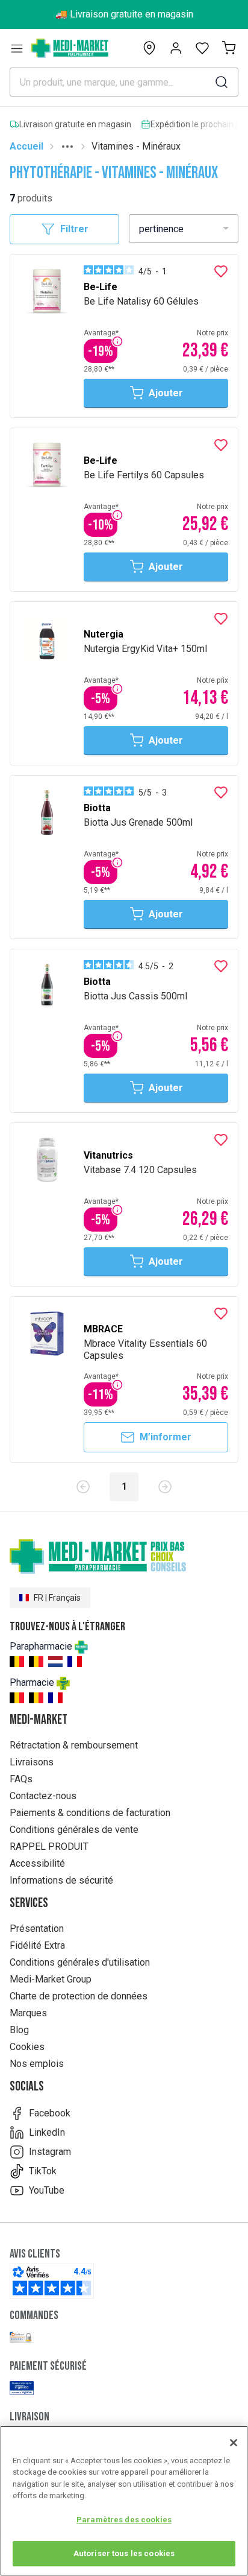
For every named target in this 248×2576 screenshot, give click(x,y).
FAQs (21, 1779)
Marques (28, 2013)
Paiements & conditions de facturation (90, 1813)
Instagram (50, 2152)
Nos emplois (37, 2064)
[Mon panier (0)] (229, 48)
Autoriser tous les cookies (124, 2553)
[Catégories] (17, 48)
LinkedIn (47, 2132)
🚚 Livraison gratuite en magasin (124, 14)
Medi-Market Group (51, 1979)
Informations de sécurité (61, 1880)
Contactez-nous (43, 1796)
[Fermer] (234, 2443)
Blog (19, 2030)
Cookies (27, 2047)
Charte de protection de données (79, 1996)
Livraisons (32, 1762)
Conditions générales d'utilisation (80, 1962)
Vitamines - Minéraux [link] (136, 146)
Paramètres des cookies (124, 2520)
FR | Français (57, 1598)
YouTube (47, 2190)
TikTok (43, 2171)
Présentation (37, 1929)
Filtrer (74, 229)
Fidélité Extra (37, 1945)
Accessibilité (37, 1863)
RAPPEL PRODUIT (49, 1847)
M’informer (166, 1437)
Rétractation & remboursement (74, 1745)
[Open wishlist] (202, 48)
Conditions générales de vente (74, 1830)
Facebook (50, 2113)
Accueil (26, 146)
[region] (124, 2501)
